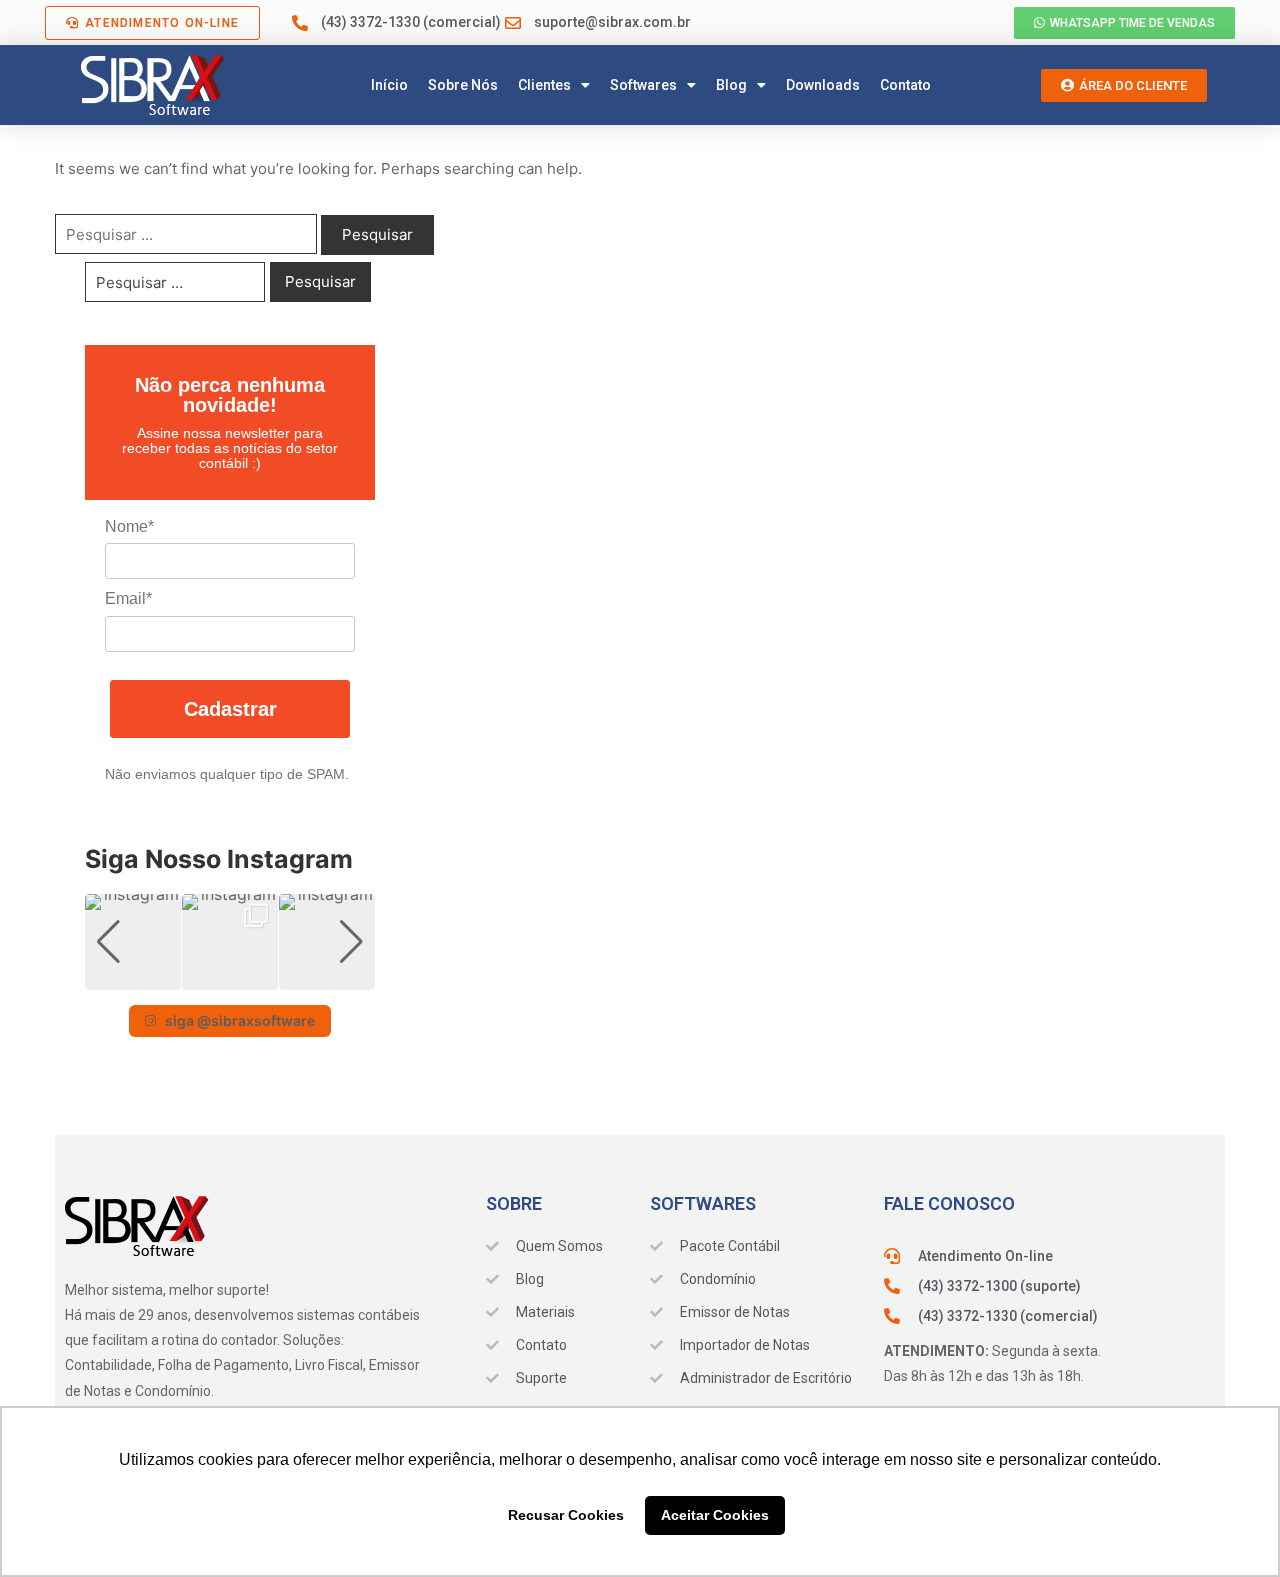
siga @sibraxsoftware (240, 1020)
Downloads (823, 85)
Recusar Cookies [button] (566, 1515)
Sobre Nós (463, 85)
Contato (905, 85)
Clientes (544, 85)
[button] (230, 976)
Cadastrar (230, 709)
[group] (133, 942)
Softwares (643, 85)
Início (389, 85)
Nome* (129, 526)
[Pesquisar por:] (186, 234)
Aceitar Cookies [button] (715, 1515)
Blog (731, 85)
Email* (128, 598)
